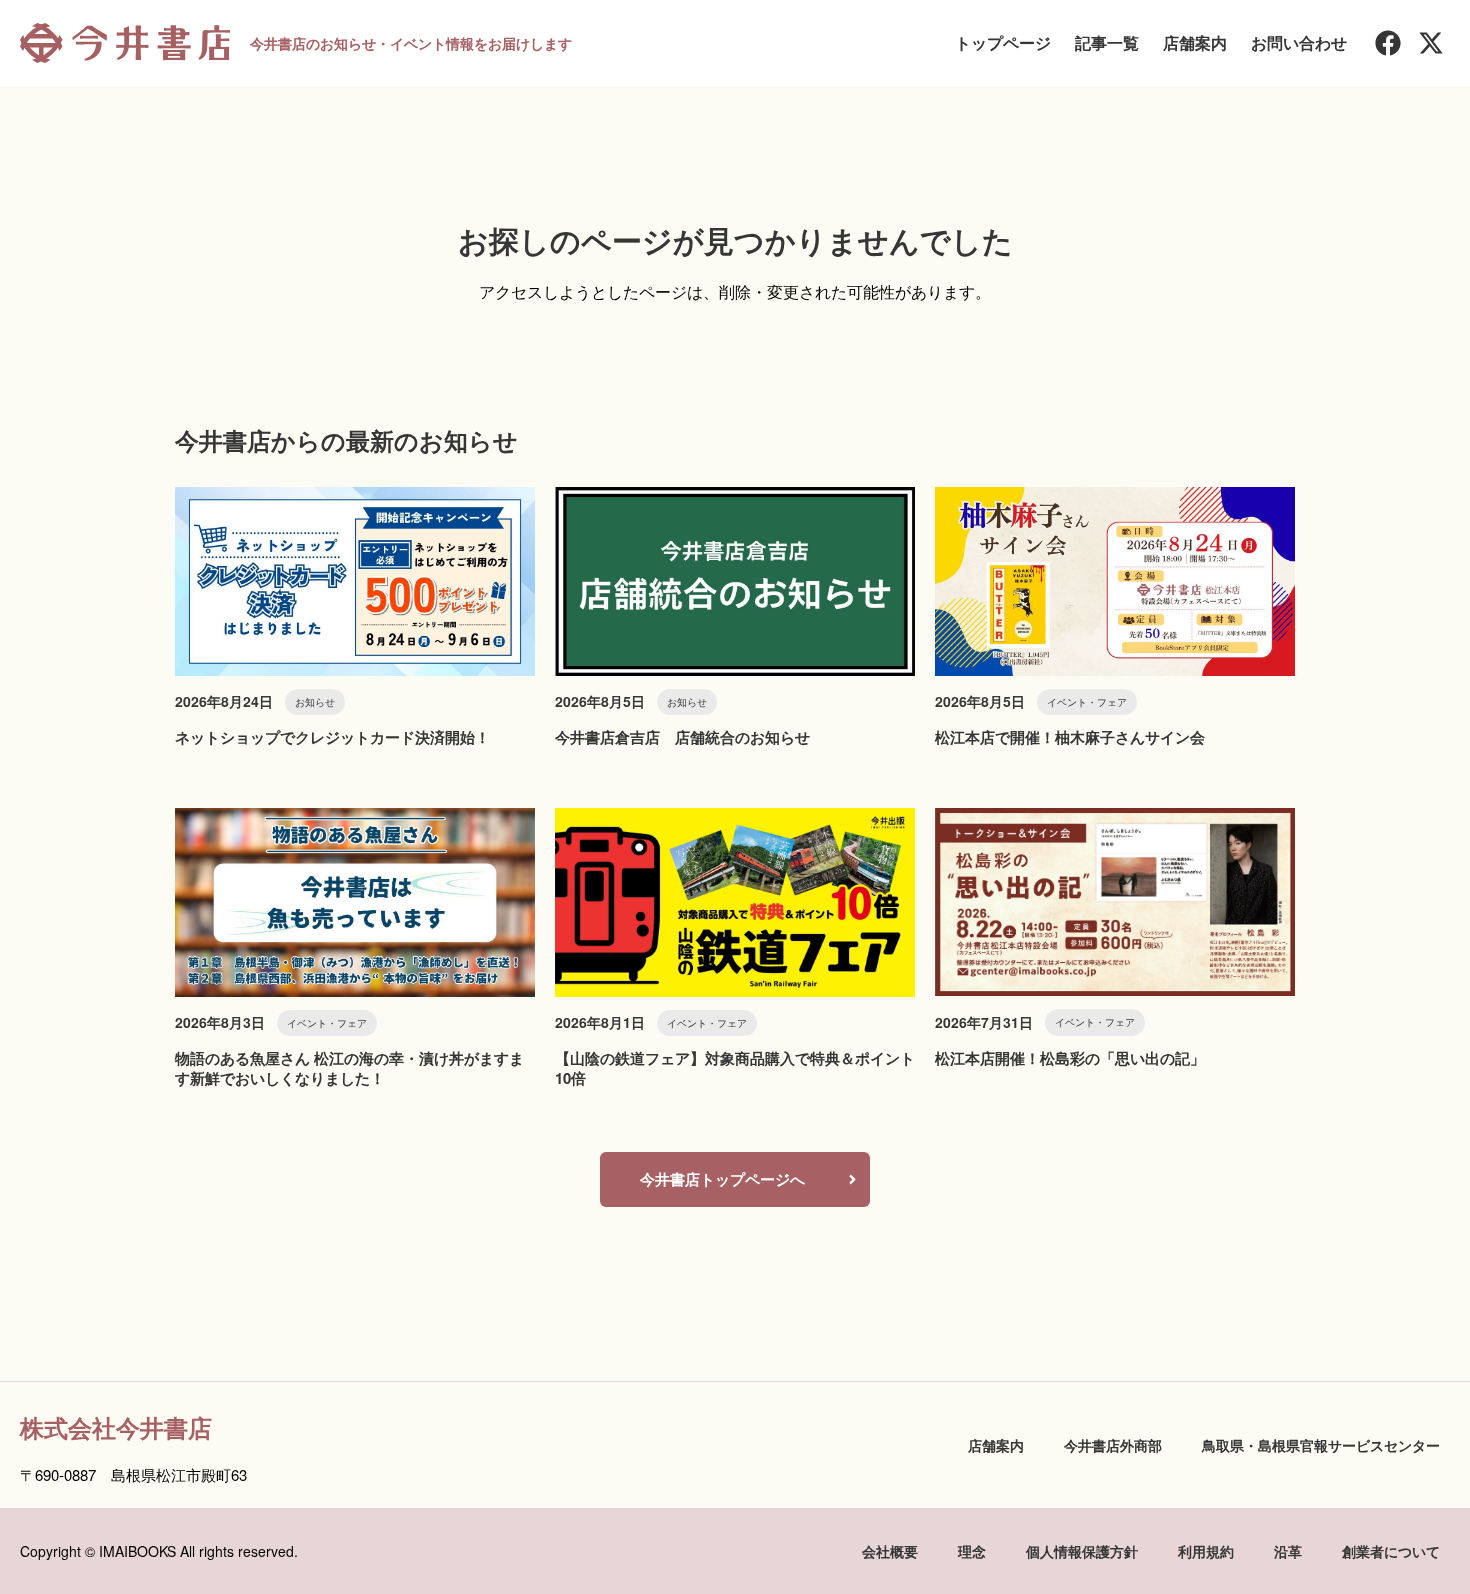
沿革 (1288, 1551)
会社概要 (890, 1551)
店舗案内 (1195, 42)
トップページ (1003, 42)
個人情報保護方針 (1082, 1551)
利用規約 (1206, 1551)
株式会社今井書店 (116, 1427)
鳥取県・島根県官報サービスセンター (1321, 1445)
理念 (972, 1551)
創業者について (1391, 1551)
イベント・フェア (1087, 702)
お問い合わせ (1299, 42)
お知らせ (315, 702)
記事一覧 (1107, 42)
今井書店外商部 (1113, 1445)
